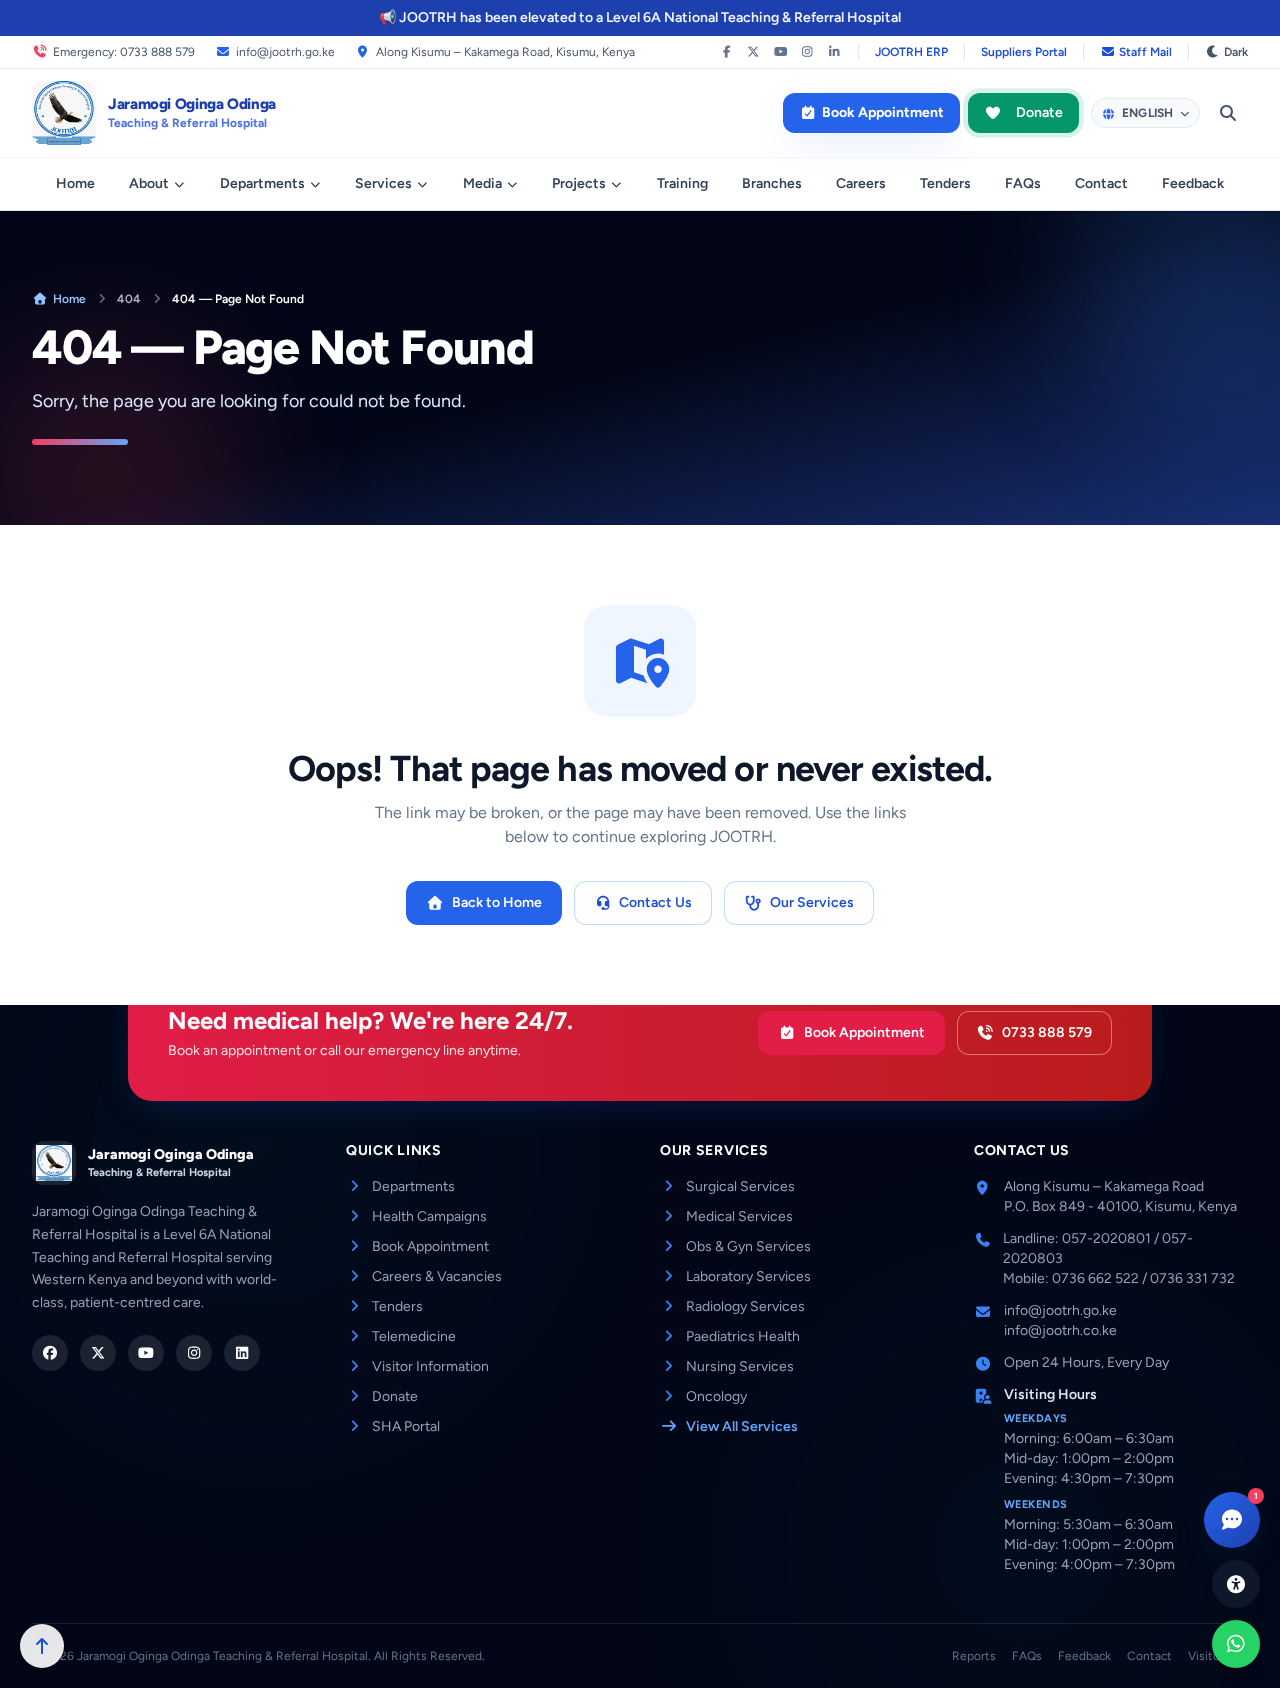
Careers (861, 183)
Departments (262, 183)
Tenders (945, 183)
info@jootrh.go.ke (285, 52)
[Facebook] (726, 52)
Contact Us (655, 902)
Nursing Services (740, 1366)
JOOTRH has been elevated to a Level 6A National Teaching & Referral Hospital (650, 17)
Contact (1101, 183)
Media (482, 183)
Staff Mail (1145, 52)
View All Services (742, 1426)
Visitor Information (430, 1366)
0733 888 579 (1047, 1032)
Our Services (812, 902)
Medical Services (739, 1216)
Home (75, 183)
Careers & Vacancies (437, 1276)
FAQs (1023, 183)
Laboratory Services (748, 1276)
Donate (1039, 112)
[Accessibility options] (1236, 1584)
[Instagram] (807, 52)
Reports (974, 1656)
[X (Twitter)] (753, 52)
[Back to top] (42, 1646)
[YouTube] (780, 52)
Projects (579, 183)
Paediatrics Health (743, 1336)
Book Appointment (883, 112)
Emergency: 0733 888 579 (124, 52)
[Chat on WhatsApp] (1236, 1644)
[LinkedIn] (834, 52)
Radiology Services (745, 1306)
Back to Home (497, 902)
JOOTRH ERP (911, 52)
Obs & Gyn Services (748, 1246)
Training (682, 183)
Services (383, 183)
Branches (772, 183)
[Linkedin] (242, 1353)
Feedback (1193, 183)
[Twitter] (98, 1353)
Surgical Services (740, 1186)
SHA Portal (406, 1426)
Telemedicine (414, 1336)
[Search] (1228, 113)
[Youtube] (146, 1353)
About (149, 183)
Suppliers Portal (1024, 52)
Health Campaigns (429, 1216)
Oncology (716, 1396)
